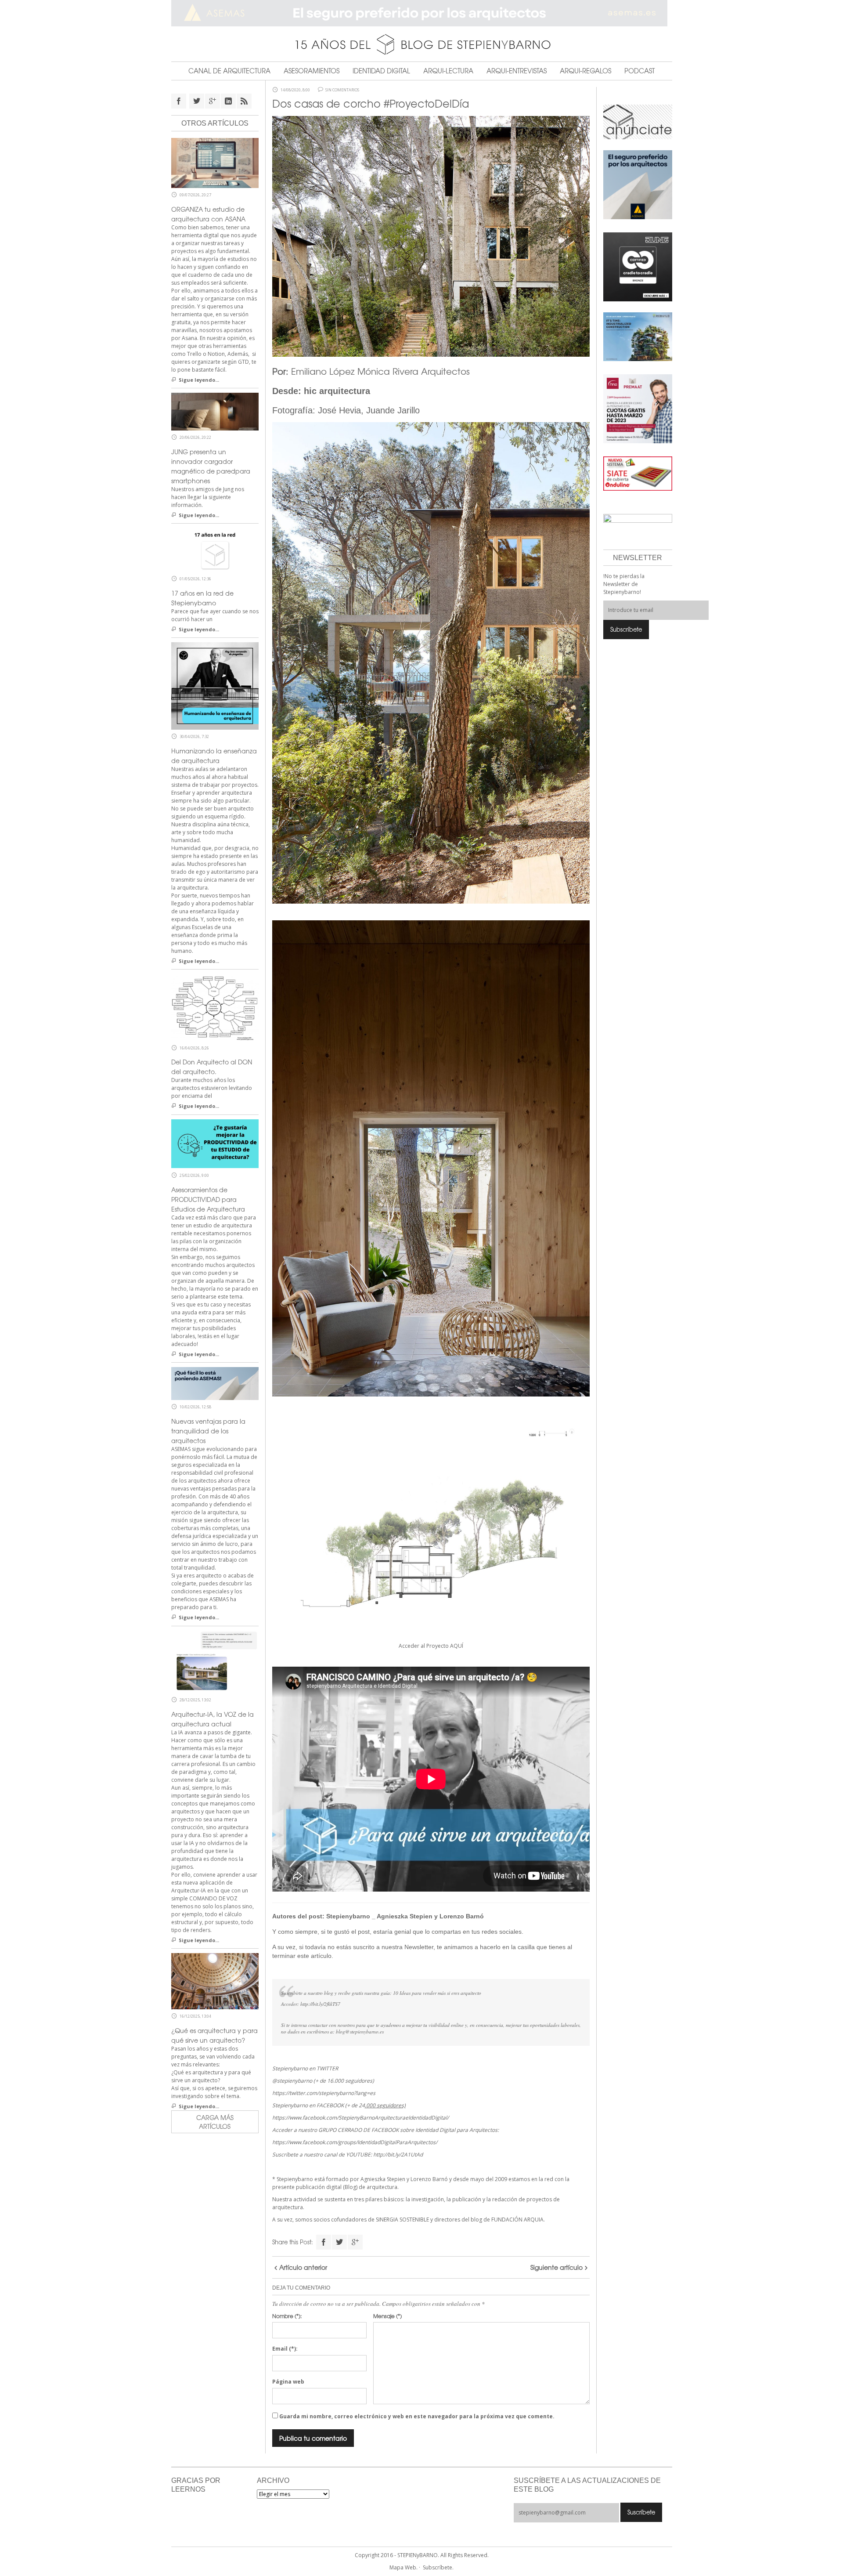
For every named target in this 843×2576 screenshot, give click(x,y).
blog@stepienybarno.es (360, 2031)
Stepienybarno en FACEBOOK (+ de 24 (339, 2105)
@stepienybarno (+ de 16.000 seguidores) (323, 2081)
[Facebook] (324, 2242)
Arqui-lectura (448, 71)
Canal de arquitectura (229, 71)
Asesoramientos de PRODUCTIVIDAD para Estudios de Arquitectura (208, 1199)
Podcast (639, 71)
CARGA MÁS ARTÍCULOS (215, 2122)
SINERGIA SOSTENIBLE (402, 2220)
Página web (288, 2382)
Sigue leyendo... (199, 380)
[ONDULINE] (638, 473)
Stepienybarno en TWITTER (305, 2068)
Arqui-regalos (585, 71)
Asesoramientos (312, 71)
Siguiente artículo (557, 2267)
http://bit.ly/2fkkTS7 (320, 2004)
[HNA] (638, 408)
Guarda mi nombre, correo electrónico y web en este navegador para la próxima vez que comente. (417, 2416)
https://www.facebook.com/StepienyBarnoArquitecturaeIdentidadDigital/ (360, 2118)
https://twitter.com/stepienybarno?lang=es (324, 2093)
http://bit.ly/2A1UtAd (398, 2155)
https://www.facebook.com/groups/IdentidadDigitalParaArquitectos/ (355, 2142)
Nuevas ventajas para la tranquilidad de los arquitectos (208, 1431)
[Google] (355, 2242)
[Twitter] (339, 2242)
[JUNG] (638, 266)
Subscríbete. (438, 2567)
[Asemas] (422, 13)
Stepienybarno (348, 1916)
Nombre (287, 2316)
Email (285, 2349)
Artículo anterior (303, 2267)
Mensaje (387, 2316)
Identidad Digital (381, 71)
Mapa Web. (403, 2567)
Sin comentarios (342, 90)
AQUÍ (457, 1646)
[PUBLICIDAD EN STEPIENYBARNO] (638, 121)
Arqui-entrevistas (517, 71)
